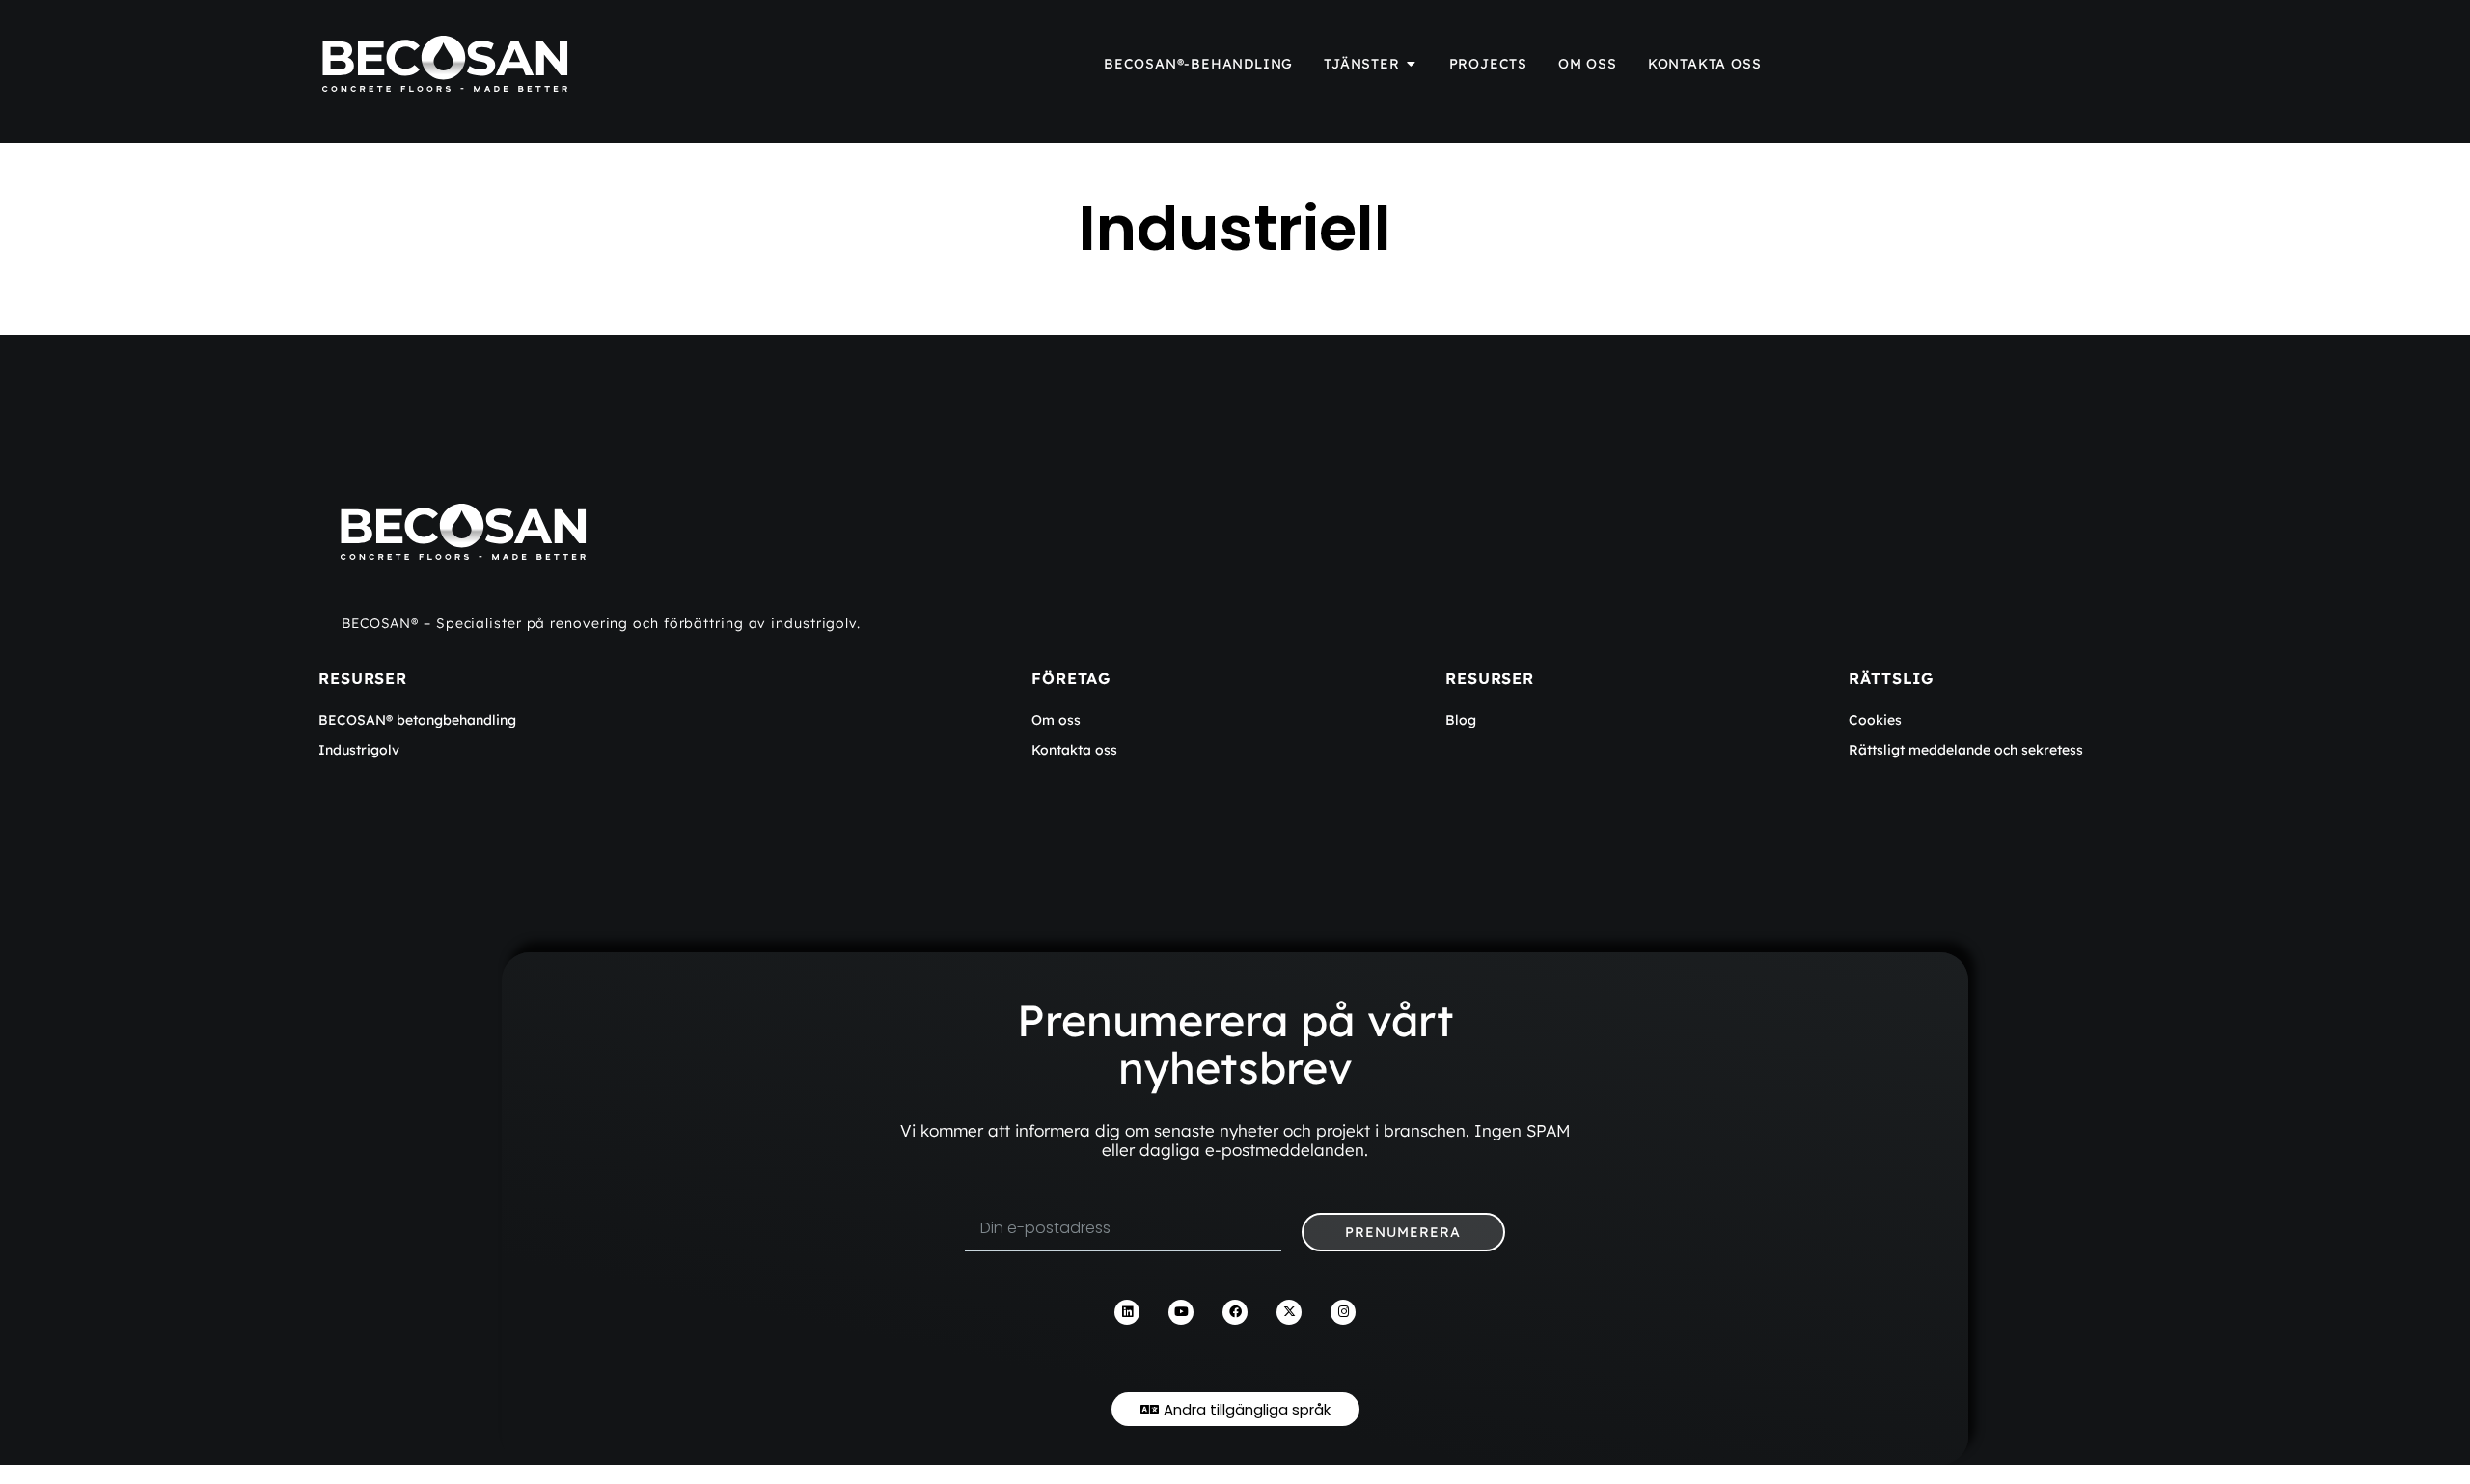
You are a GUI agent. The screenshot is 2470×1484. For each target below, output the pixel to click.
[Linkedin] (1127, 1312)
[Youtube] (1181, 1312)
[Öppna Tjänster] (1412, 64)
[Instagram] (1343, 1312)
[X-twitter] (1289, 1312)
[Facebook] (1235, 1312)
